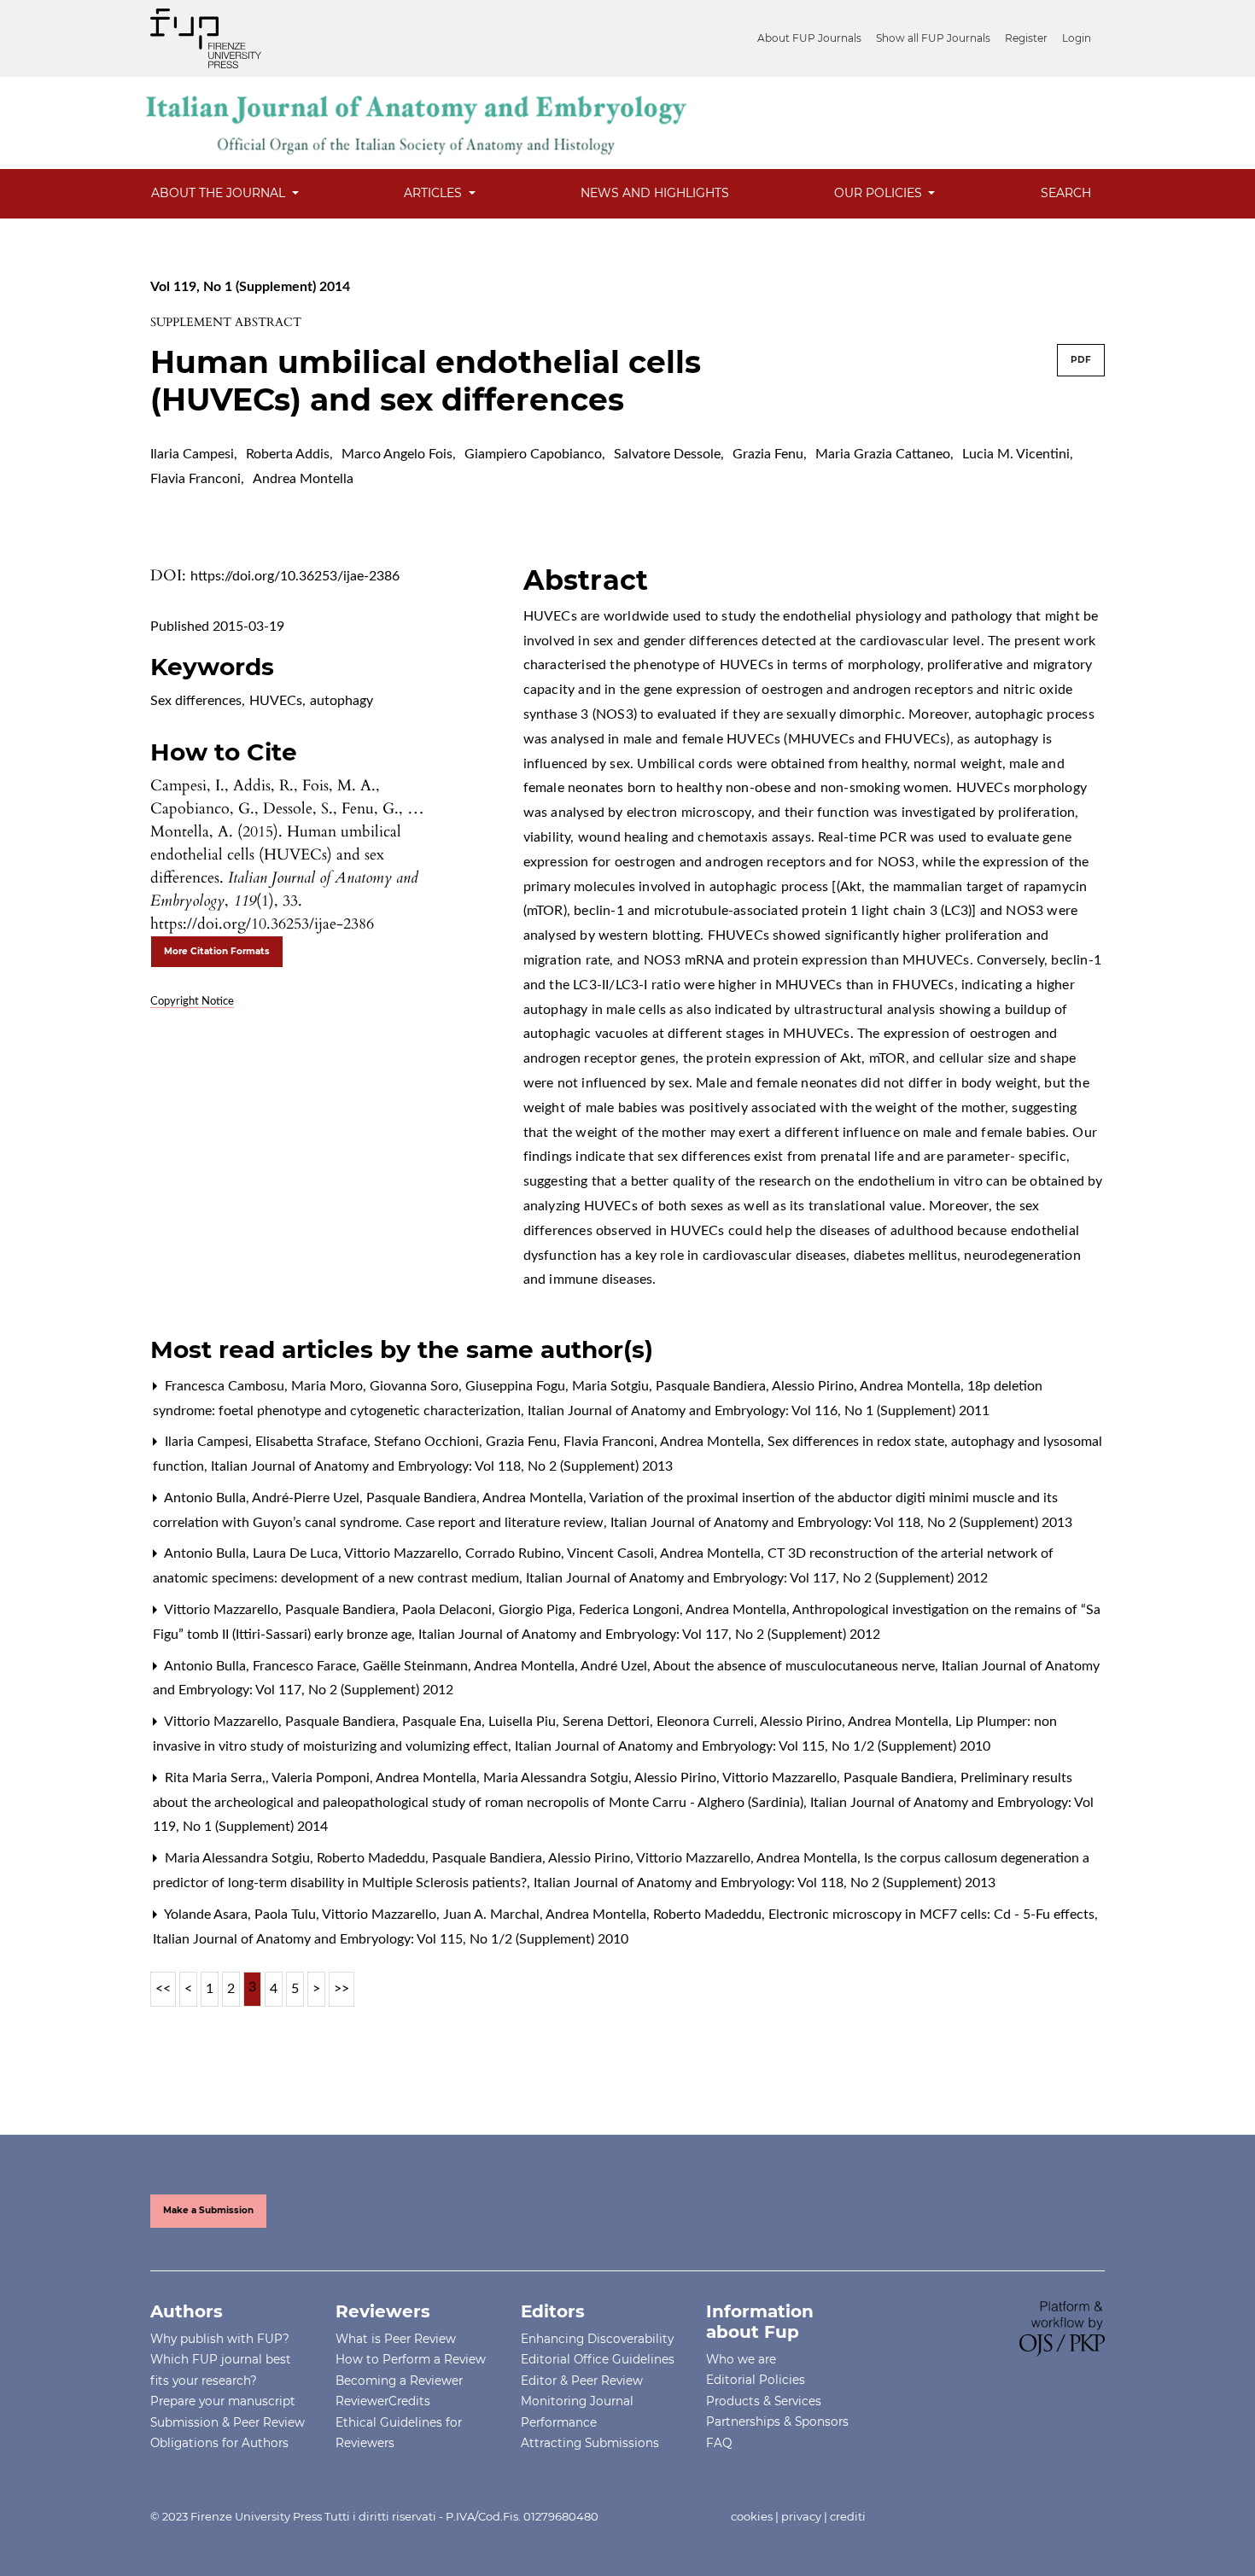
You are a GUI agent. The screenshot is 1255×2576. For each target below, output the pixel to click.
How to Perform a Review (411, 2359)
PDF (1081, 360)
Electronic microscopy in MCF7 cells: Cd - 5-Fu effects (933, 1915)
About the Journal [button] (220, 193)
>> (341, 1989)
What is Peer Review (396, 2339)
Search (1066, 193)
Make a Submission (208, 2210)
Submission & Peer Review (228, 2422)
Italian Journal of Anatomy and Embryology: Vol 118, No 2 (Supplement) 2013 (442, 1466)
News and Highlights (655, 193)
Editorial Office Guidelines (598, 2359)
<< (163, 1989)
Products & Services (764, 2401)
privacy (801, 2516)
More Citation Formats (217, 951)
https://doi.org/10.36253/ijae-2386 (295, 576)
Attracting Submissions (590, 2443)
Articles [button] (435, 193)
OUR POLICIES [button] (880, 193)
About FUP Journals (809, 38)
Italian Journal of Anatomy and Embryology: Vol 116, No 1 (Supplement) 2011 (759, 1411)
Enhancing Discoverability (597, 2339)
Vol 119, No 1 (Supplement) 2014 (250, 287)
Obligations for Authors (219, 2443)
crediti (848, 2516)
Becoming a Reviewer (399, 2381)
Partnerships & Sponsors (777, 2422)
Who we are (741, 2359)
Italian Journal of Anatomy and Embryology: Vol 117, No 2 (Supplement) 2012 (757, 1578)
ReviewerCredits (383, 2401)
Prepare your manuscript (223, 2401)
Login (1077, 38)
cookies (752, 2516)
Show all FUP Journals (933, 38)
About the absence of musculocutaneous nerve (796, 1666)
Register (1026, 38)
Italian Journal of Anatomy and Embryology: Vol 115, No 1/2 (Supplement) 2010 (753, 1746)
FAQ (719, 2443)
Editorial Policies (756, 2380)
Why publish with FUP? (220, 2339)
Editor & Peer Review (582, 2381)
